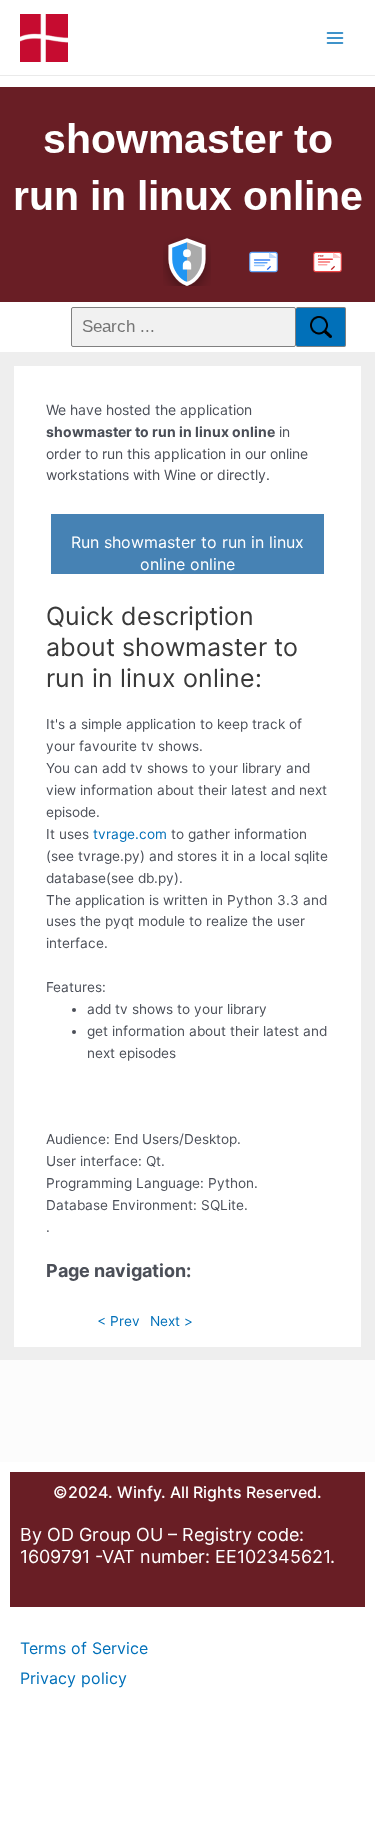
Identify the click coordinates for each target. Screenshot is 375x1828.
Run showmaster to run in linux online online (187, 553)
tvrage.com (130, 834)
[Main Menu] (335, 37)
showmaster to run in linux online (188, 167)
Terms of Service (84, 1648)
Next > (171, 1321)
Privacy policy (73, 1678)
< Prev (118, 1321)
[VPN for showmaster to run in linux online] (187, 259)
